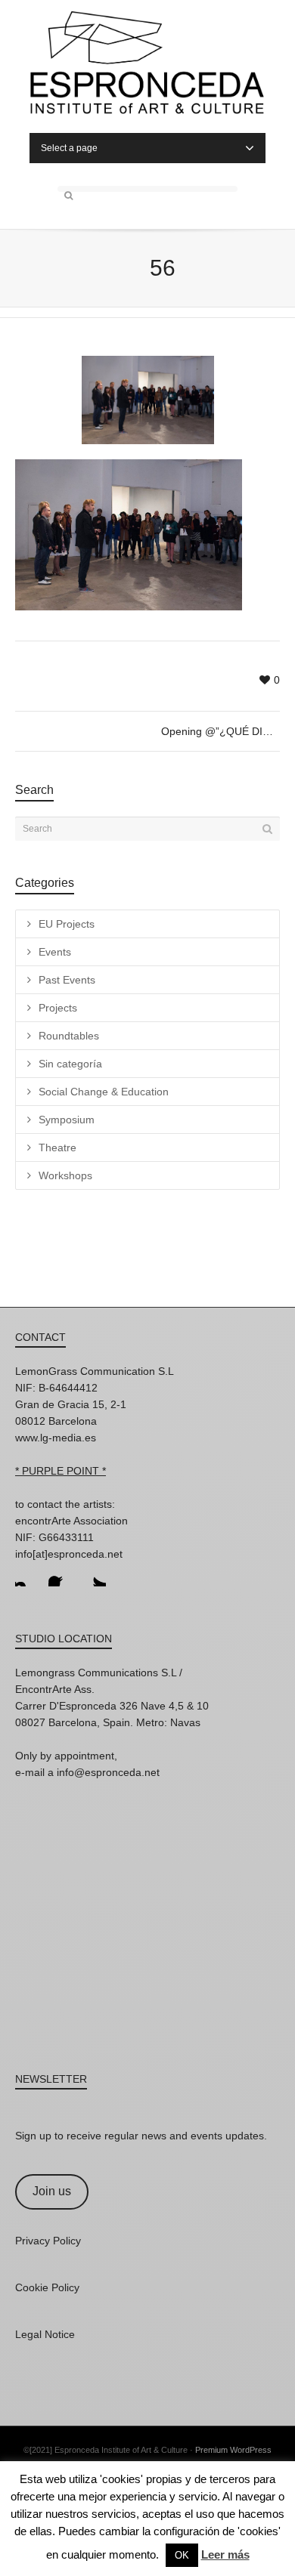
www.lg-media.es (56, 1438)
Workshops (65, 1175)
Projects (58, 1008)
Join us (52, 2191)
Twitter (94, 1574)
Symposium (67, 1120)
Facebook (61, 1574)
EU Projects (67, 924)
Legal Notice (45, 2334)
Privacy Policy (48, 2241)
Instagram (27, 1574)
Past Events (67, 980)
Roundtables (69, 1036)
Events (55, 952)
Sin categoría (70, 1064)
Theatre (57, 1147)
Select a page (69, 148)
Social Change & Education (104, 1092)
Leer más (225, 2554)
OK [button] (182, 2555)
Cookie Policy (47, 2287)
